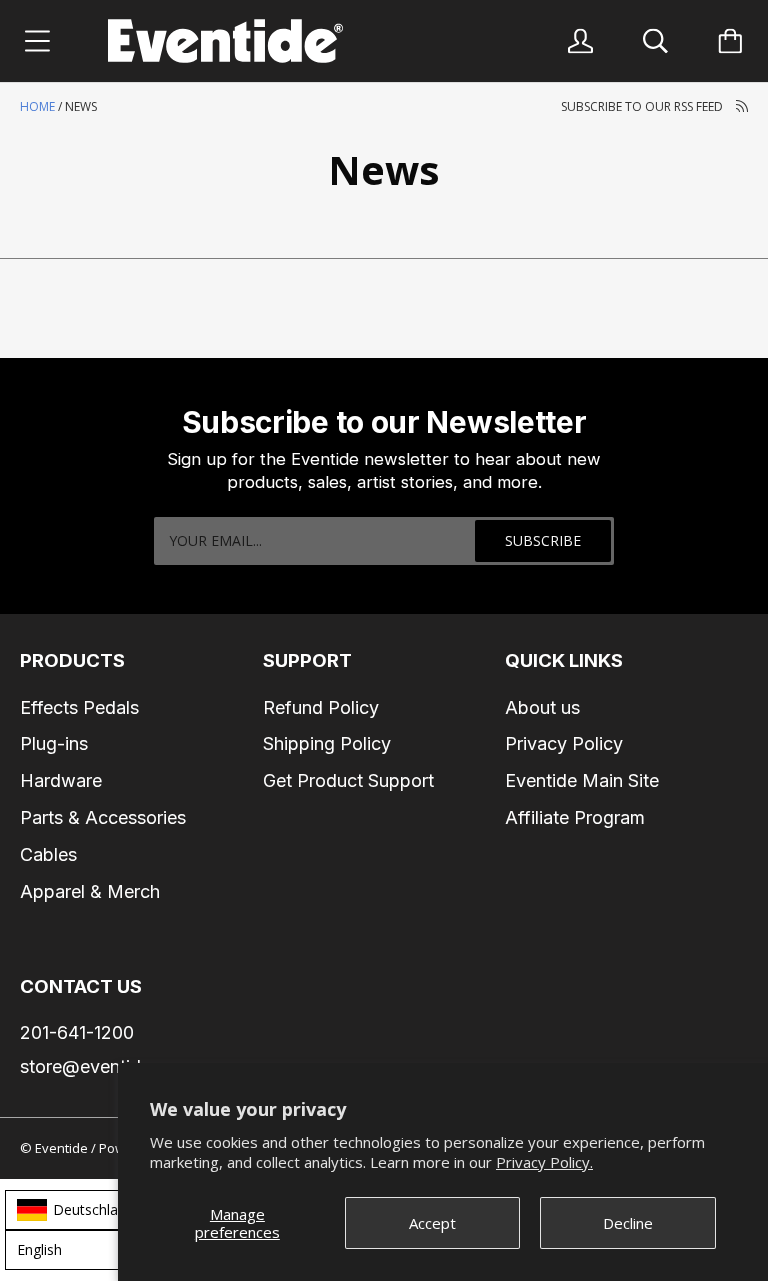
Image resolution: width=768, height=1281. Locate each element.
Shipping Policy (327, 743)
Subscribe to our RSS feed (643, 106)
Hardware (61, 780)
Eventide (63, 1148)
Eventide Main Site (582, 780)
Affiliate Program (575, 817)
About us (542, 707)
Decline (628, 1223)
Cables (48, 854)
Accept (432, 1223)
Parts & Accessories (103, 817)
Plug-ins (54, 743)
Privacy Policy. (544, 1162)
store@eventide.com (106, 1066)
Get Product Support (348, 780)
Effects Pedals (79, 707)
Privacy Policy (564, 743)
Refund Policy (321, 707)
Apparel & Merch (90, 891)
